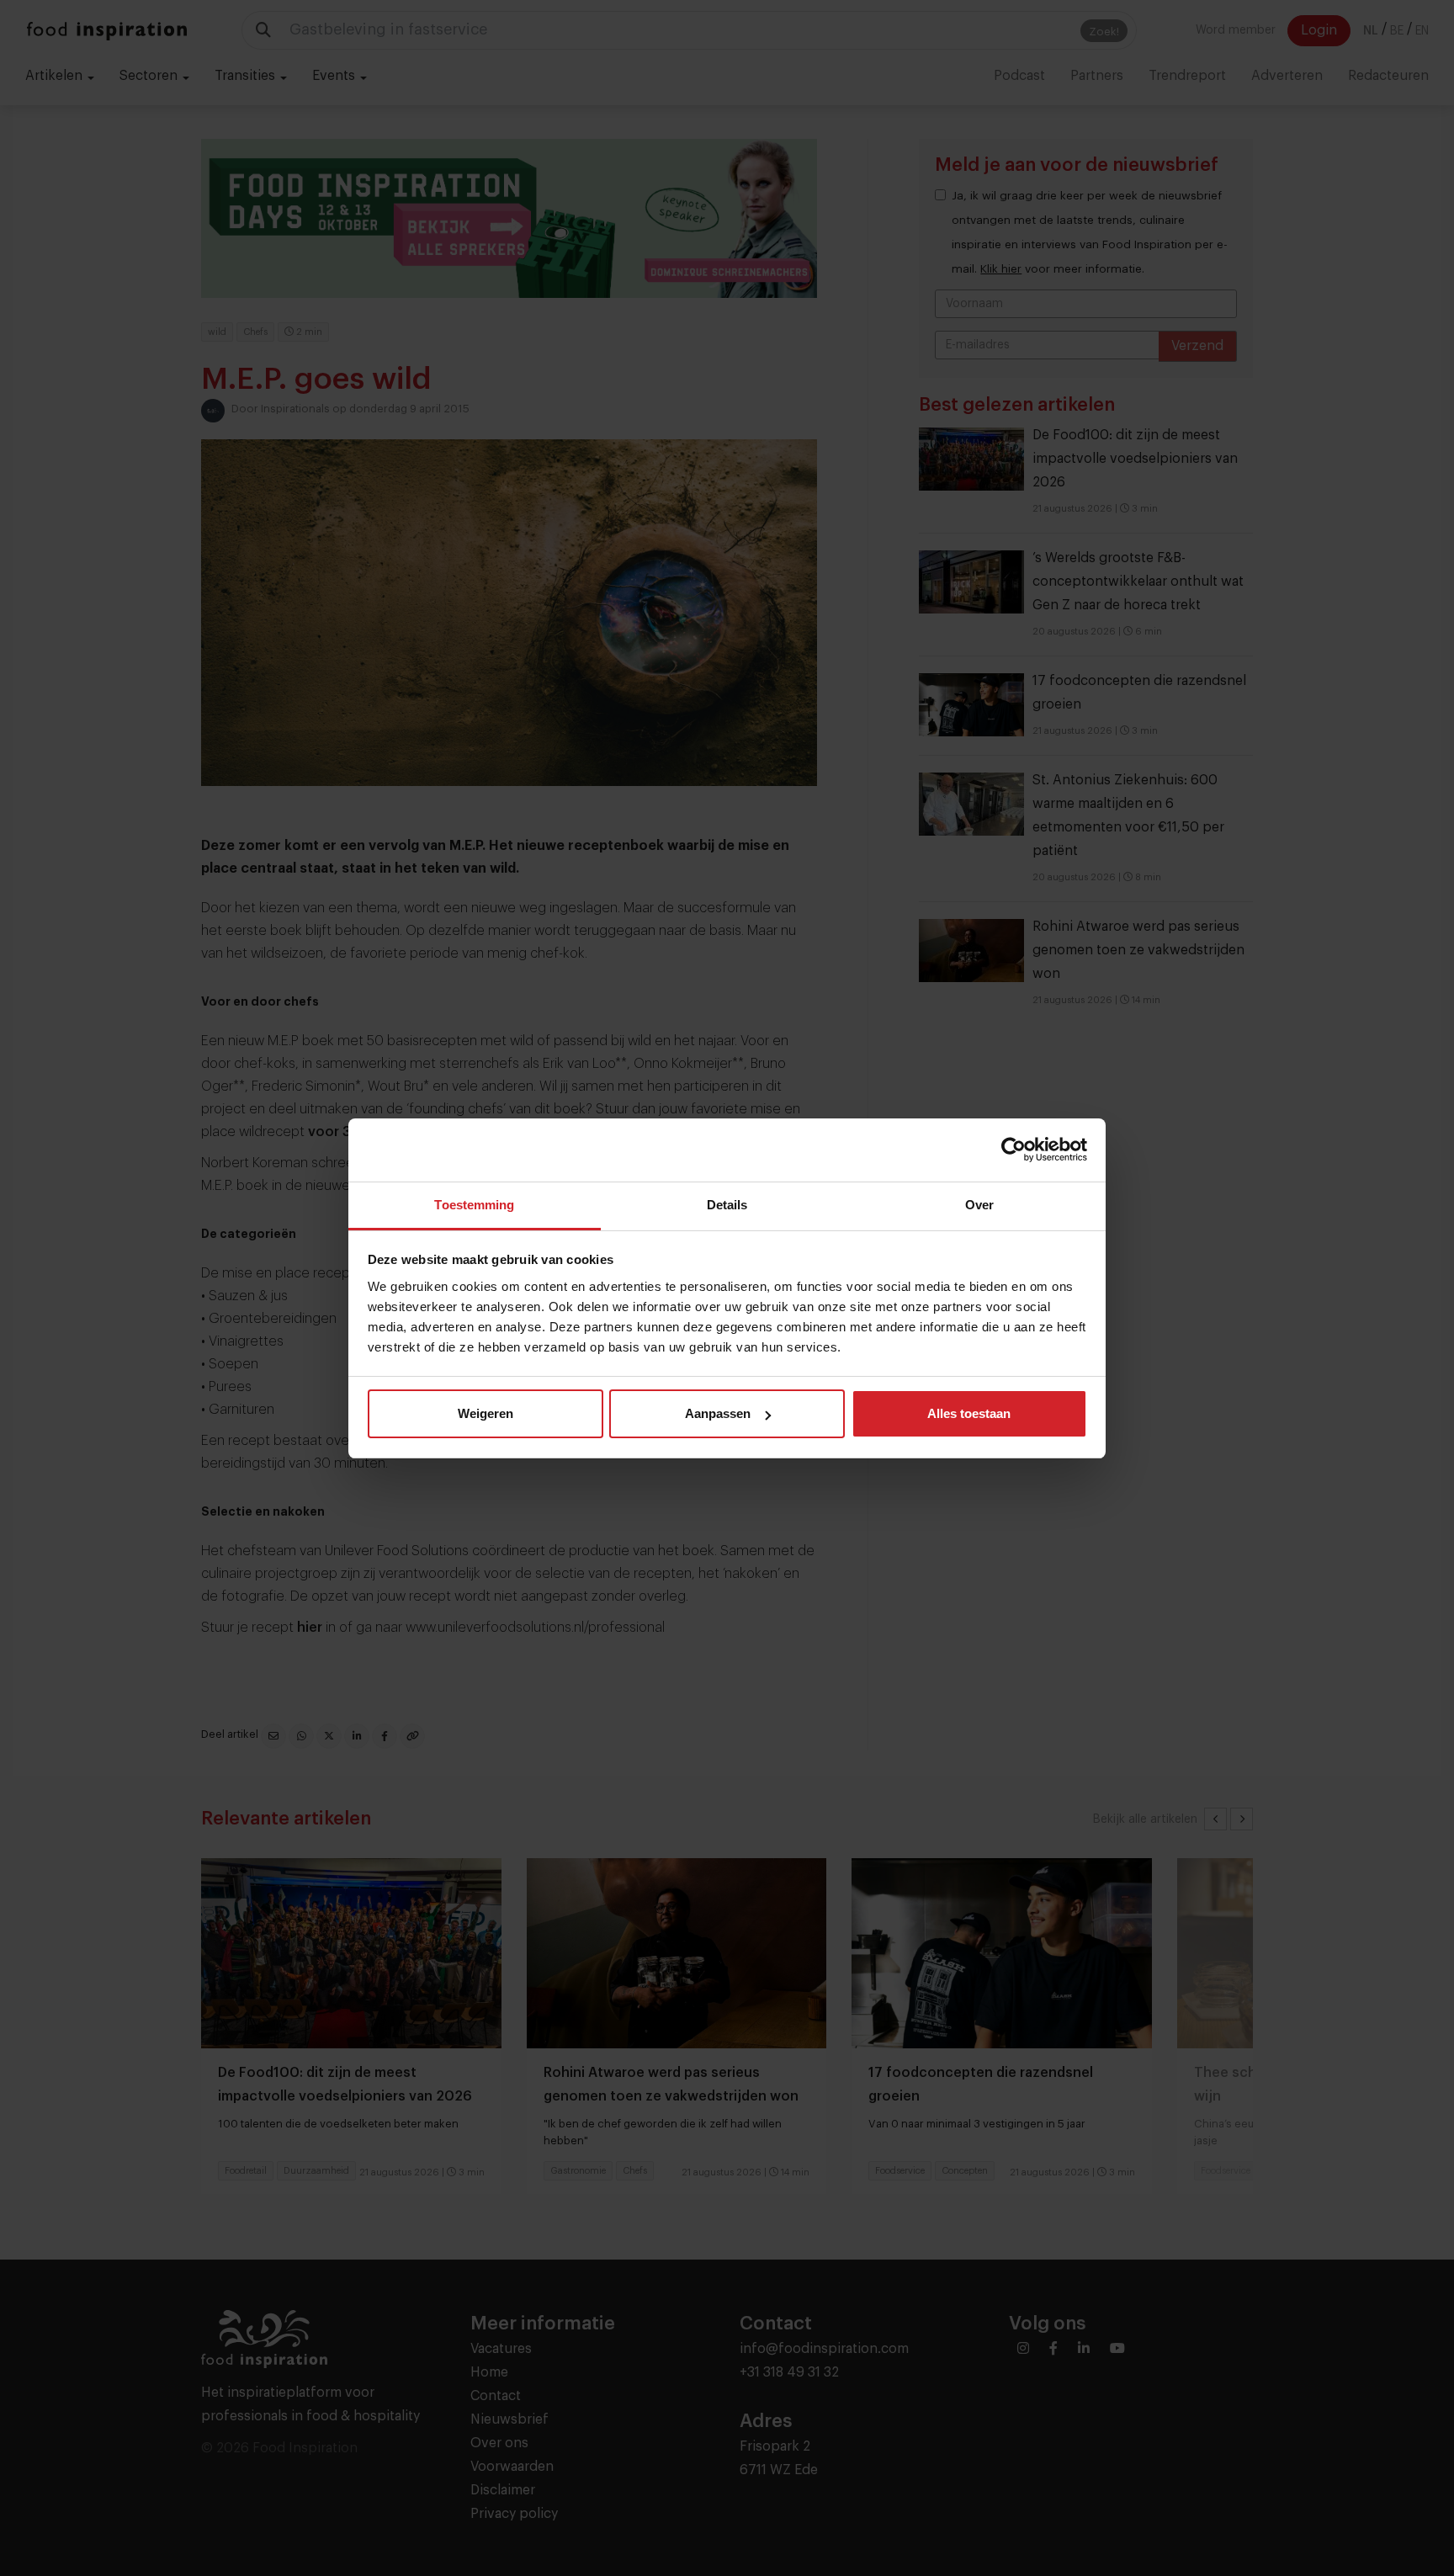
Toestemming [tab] (474, 1205)
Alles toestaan (969, 1413)
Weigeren (486, 1413)
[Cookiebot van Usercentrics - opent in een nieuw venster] (1014, 1150)
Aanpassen (718, 1413)
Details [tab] (727, 1205)
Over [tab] (979, 1205)
